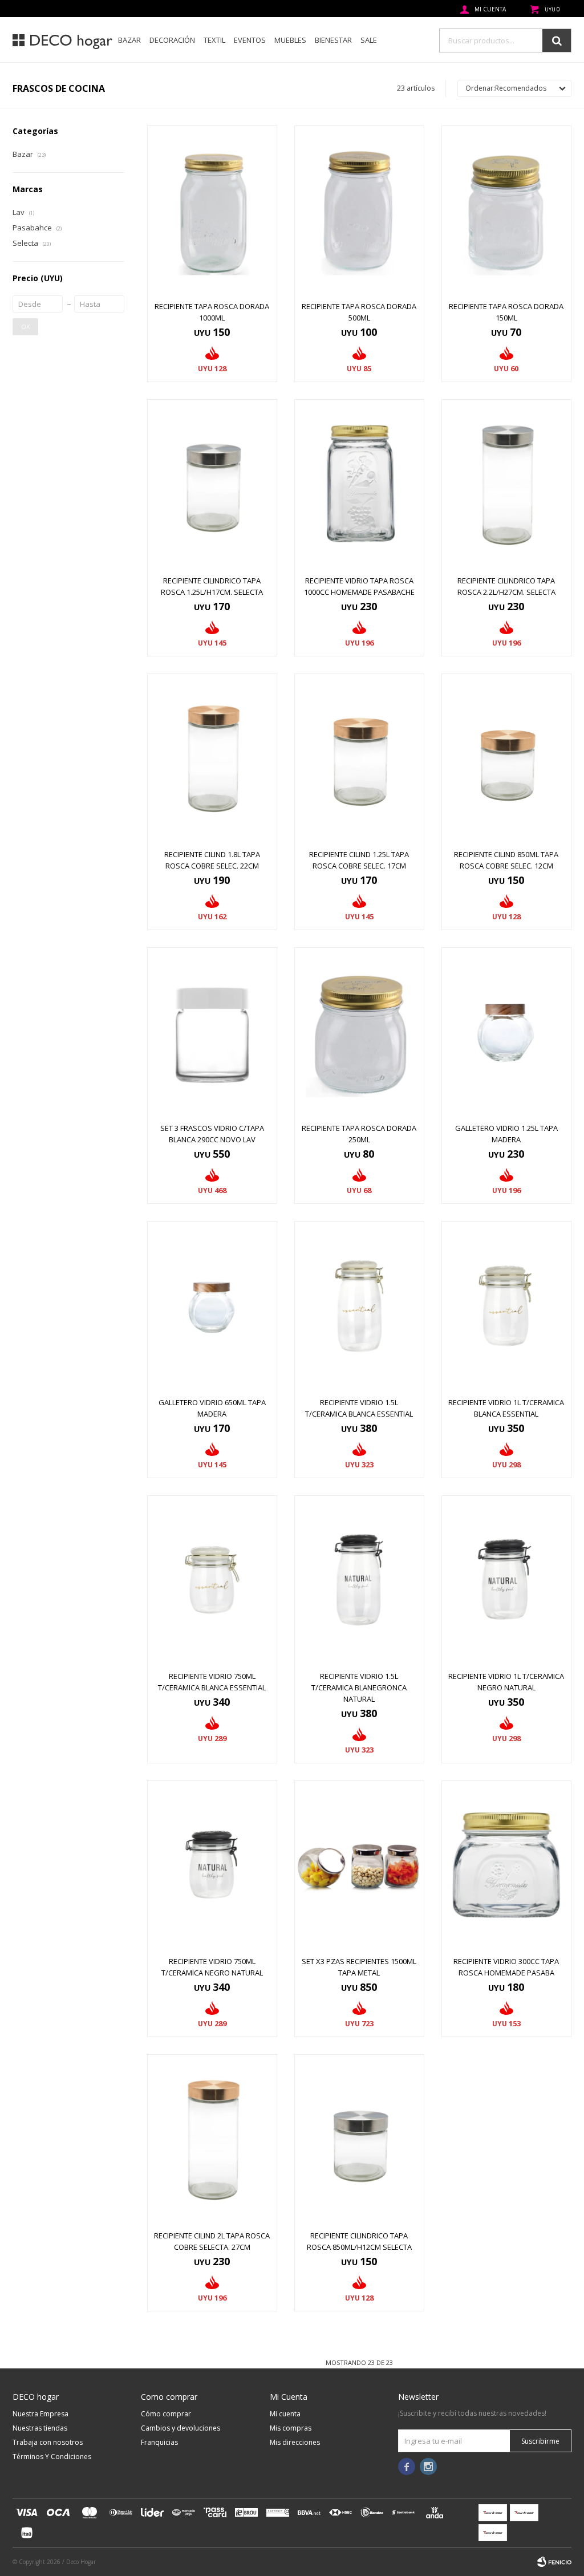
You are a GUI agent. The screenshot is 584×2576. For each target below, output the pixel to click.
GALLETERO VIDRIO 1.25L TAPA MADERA (506, 1134)
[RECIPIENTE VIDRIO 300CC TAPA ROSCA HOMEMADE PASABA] (506, 1865)
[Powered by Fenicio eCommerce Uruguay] (554, 2562)
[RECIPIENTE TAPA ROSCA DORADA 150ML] (506, 210)
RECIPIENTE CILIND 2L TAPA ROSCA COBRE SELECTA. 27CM (212, 2241)
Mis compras (291, 2428)
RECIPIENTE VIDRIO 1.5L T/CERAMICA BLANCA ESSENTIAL (359, 1408)
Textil (214, 40)
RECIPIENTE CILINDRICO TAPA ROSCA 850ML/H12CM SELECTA (359, 2241)
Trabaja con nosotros (48, 2442)
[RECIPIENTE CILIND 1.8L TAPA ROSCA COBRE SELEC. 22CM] (212, 758)
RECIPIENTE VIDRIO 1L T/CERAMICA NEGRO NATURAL (506, 1682)
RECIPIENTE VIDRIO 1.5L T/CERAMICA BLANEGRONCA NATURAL (359, 1687)
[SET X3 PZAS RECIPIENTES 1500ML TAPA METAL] (359, 1865)
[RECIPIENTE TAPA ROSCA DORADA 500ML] (359, 210)
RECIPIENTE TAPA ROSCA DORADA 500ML (359, 312)
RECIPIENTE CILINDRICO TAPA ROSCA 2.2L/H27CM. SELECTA (506, 586)
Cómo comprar (166, 2414)
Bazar (129, 40)
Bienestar (333, 40)
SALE (369, 40)
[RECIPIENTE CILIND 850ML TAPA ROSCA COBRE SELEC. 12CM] (506, 758)
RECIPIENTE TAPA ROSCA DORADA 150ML (506, 312)
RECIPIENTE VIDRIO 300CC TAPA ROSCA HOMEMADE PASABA (506, 1967)
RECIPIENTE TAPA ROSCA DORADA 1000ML (212, 312)
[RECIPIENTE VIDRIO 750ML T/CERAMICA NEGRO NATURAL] (212, 1865)
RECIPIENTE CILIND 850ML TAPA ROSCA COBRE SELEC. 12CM (506, 860)
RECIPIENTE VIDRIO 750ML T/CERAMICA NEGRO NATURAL (212, 1967)
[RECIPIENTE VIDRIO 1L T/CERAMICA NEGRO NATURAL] (506, 1580)
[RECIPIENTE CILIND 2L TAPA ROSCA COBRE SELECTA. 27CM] (212, 2139)
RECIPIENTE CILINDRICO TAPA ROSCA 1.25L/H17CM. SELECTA (212, 586)
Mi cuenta (285, 2414)
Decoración (172, 40)
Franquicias (159, 2442)
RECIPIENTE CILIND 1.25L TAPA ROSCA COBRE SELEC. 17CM (359, 860)
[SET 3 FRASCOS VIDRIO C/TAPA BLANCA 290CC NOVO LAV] (212, 1032)
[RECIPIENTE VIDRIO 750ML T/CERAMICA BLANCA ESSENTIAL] (212, 1580)
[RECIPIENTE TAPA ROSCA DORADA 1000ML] (212, 210)
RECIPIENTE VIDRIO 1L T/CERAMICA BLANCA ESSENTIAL (506, 1408)
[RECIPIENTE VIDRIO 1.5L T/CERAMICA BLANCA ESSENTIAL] (359, 1306)
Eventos (250, 40)
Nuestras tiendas (40, 2428)
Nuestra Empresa (40, 2414)
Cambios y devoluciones (181, 2428)
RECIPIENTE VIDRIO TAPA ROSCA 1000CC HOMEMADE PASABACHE (359, 586)
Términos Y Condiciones (52, 2457)
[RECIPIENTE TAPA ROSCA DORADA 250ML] (359, 1032)
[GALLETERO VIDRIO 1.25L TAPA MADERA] (506, 1032)
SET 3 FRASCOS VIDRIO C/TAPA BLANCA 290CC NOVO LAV (212, 1134)
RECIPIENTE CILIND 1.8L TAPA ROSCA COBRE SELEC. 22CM (212, 860)
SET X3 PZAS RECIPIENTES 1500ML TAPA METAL (359, 1967)
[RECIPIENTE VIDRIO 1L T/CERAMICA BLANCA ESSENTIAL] (506, 1306)
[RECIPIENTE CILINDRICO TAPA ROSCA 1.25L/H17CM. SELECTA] (212, 484)
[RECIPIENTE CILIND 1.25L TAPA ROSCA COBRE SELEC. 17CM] (359, 758)
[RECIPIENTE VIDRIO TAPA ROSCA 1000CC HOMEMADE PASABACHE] (359, 484)
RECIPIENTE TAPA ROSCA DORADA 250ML (359, 1134)
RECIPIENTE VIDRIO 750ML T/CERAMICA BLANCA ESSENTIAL (212, 1682)
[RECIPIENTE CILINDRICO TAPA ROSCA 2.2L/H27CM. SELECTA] (506, 484)
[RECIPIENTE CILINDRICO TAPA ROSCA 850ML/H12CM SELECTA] (359, 2139)
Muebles (290, 40)
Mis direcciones (295, 2442)
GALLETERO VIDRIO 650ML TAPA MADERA (212, 1408)
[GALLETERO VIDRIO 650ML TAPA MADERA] (212, 1306)
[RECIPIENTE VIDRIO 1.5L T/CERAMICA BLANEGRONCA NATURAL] (359, 1580)
